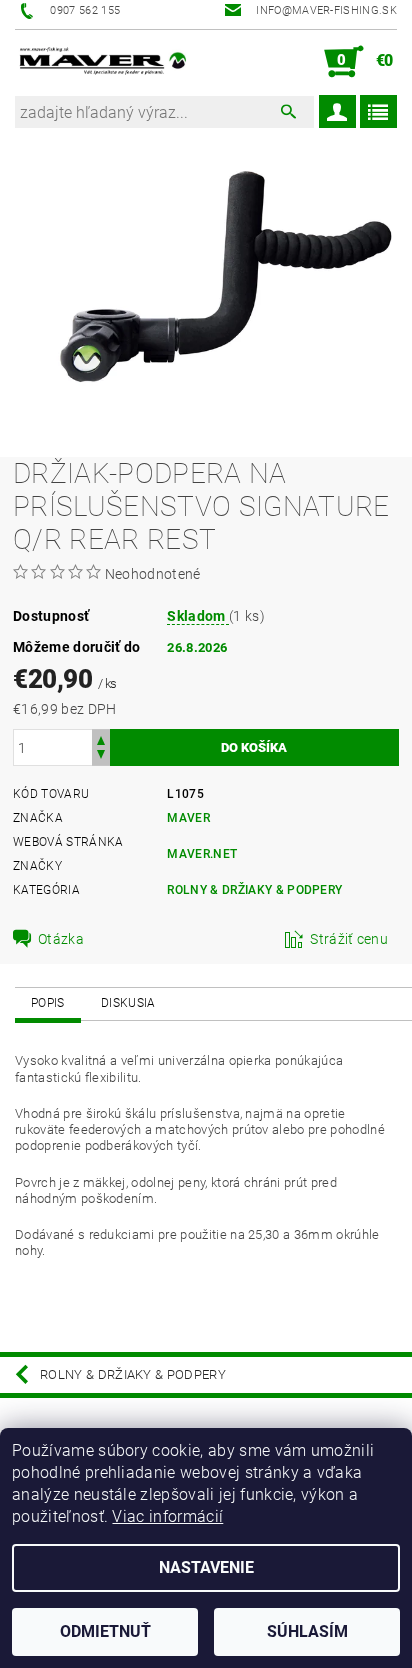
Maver (188, 818)
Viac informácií (167, 1516)
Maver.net (202, 854)
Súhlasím (307, 1631)
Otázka (61, 939)
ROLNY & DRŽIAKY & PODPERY (254, 890)
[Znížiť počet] (101, 756)
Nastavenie (206, 1567)
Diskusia (128, 1003)
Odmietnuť (105, 1631)
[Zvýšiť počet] (101, 738)
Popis (48, 1003)
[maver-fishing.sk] (101, 62)
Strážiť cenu (349, 939)
